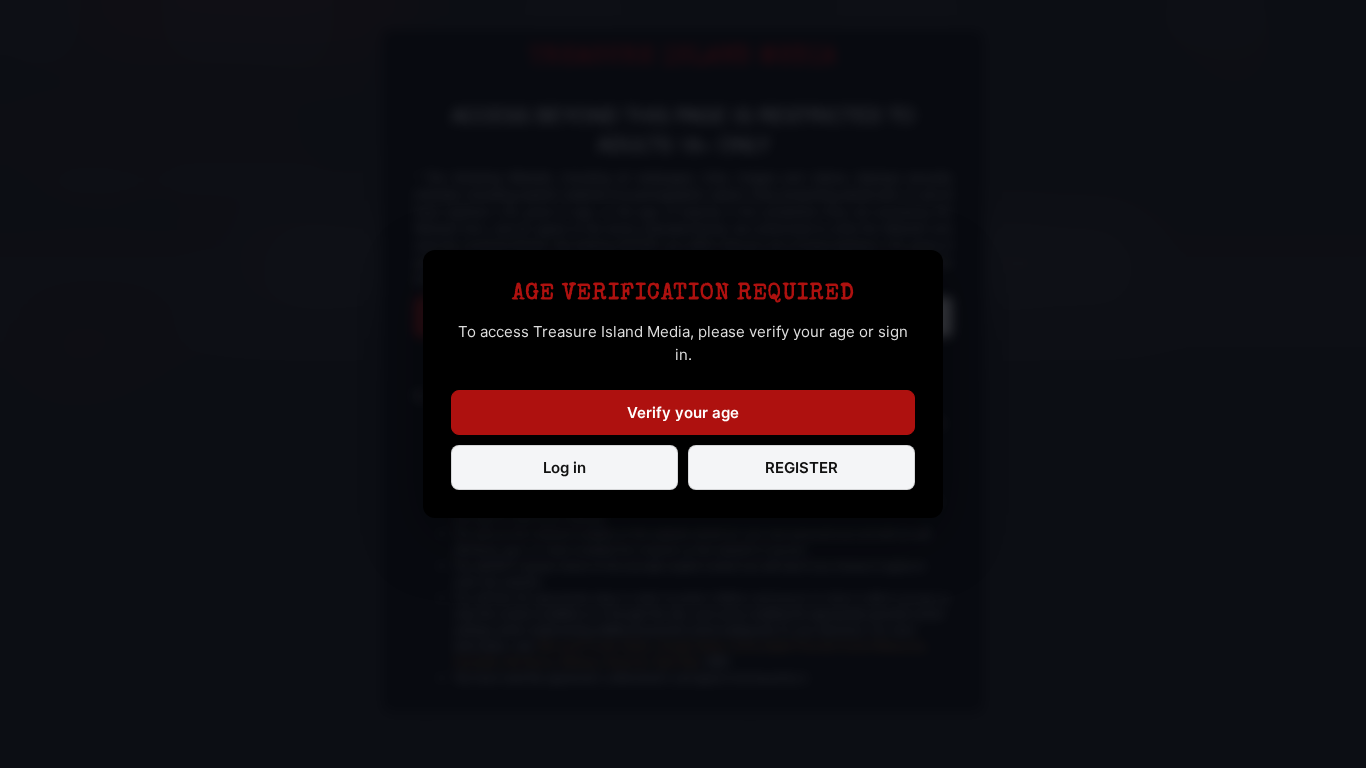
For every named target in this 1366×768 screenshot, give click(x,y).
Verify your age (683, 412)
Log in (564, 467)
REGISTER (801, 467)
